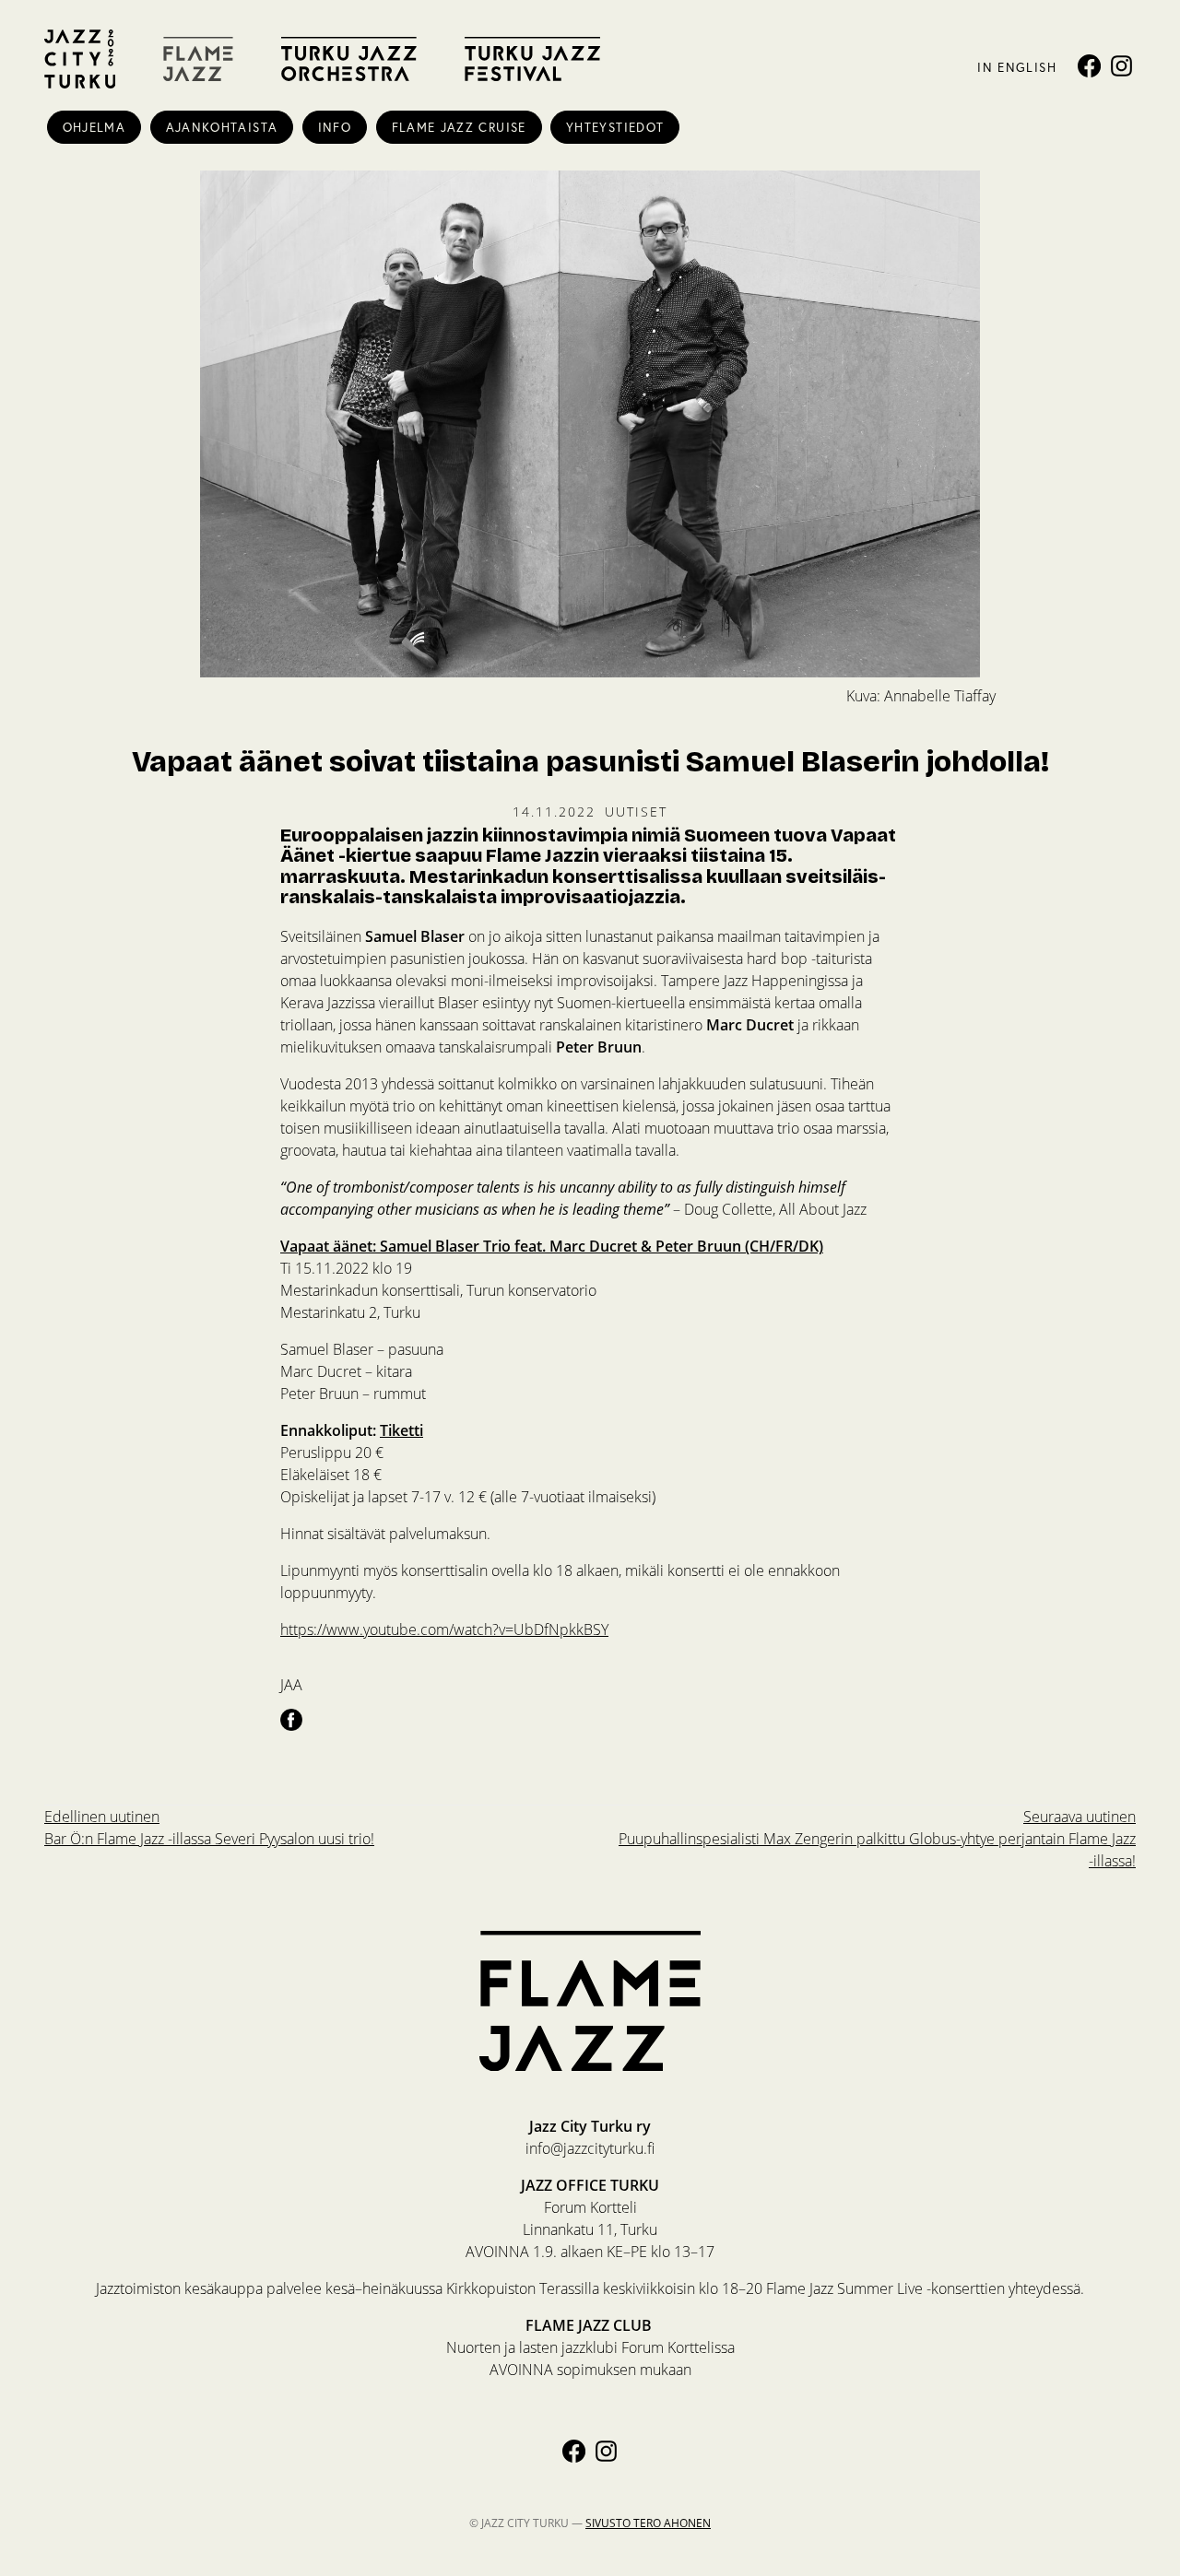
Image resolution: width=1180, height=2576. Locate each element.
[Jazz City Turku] (80, 59)
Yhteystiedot (615, 127)
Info (335, 127)
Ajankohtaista (222, 127)
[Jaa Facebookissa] (291, 1719)
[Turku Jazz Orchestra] (349, 59)
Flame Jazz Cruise (459, 127)
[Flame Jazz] (198, 59)
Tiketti (401, 1430)
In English (1016, 67)
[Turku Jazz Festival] (532, 59)
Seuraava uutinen (877, 1839)
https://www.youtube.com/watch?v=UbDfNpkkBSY (444, 1629)
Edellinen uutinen (209, 1828)
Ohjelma (94, 127)
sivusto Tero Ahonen (648, 2523)
